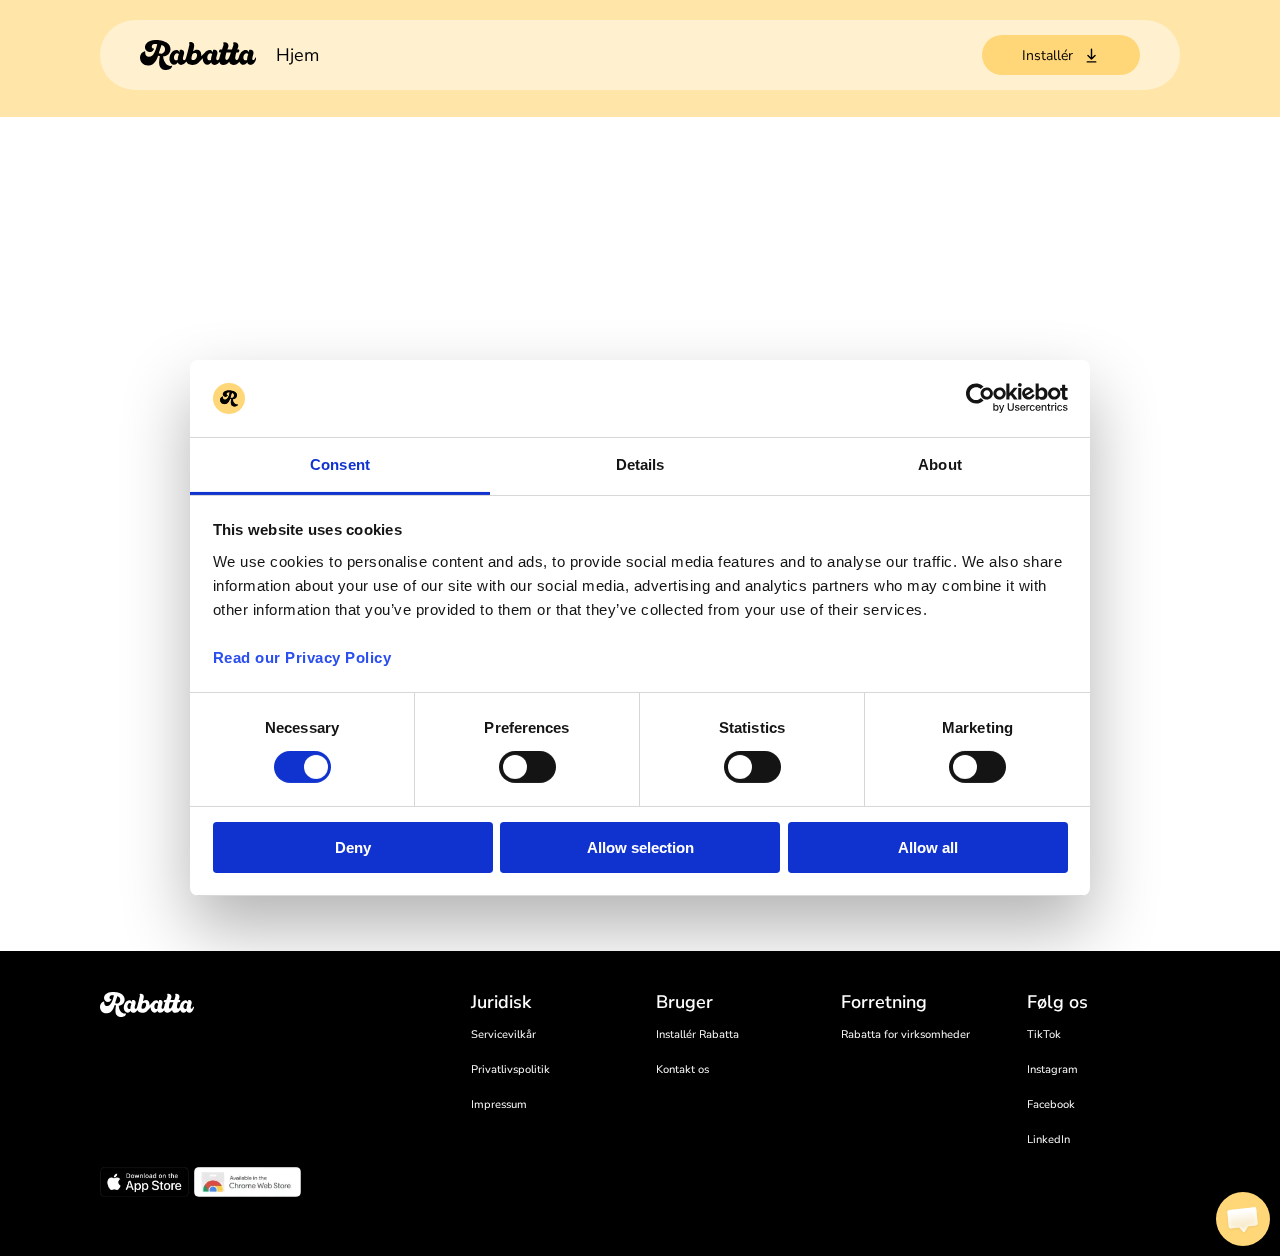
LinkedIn (1048, 1139)
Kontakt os (682, 1069)
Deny (353, 847)
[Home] (198, 55)
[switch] (527, 767)
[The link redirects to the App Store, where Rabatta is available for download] (144, 1185)
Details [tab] (640, 464)
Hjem (297, 55)
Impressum (499, 1104)
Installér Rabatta (697, 1034)
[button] (1243, 1219)
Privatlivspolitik (510, 1069)
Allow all (928, 847)
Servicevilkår (503, 1034)
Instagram (1052, 1069)
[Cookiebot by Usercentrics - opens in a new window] (980, 398)
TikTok (1044, 1034)
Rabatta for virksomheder (905, 1034)
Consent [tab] (340, 464)
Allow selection (640, 847)
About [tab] (940, 464)
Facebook (1051, 1104)
